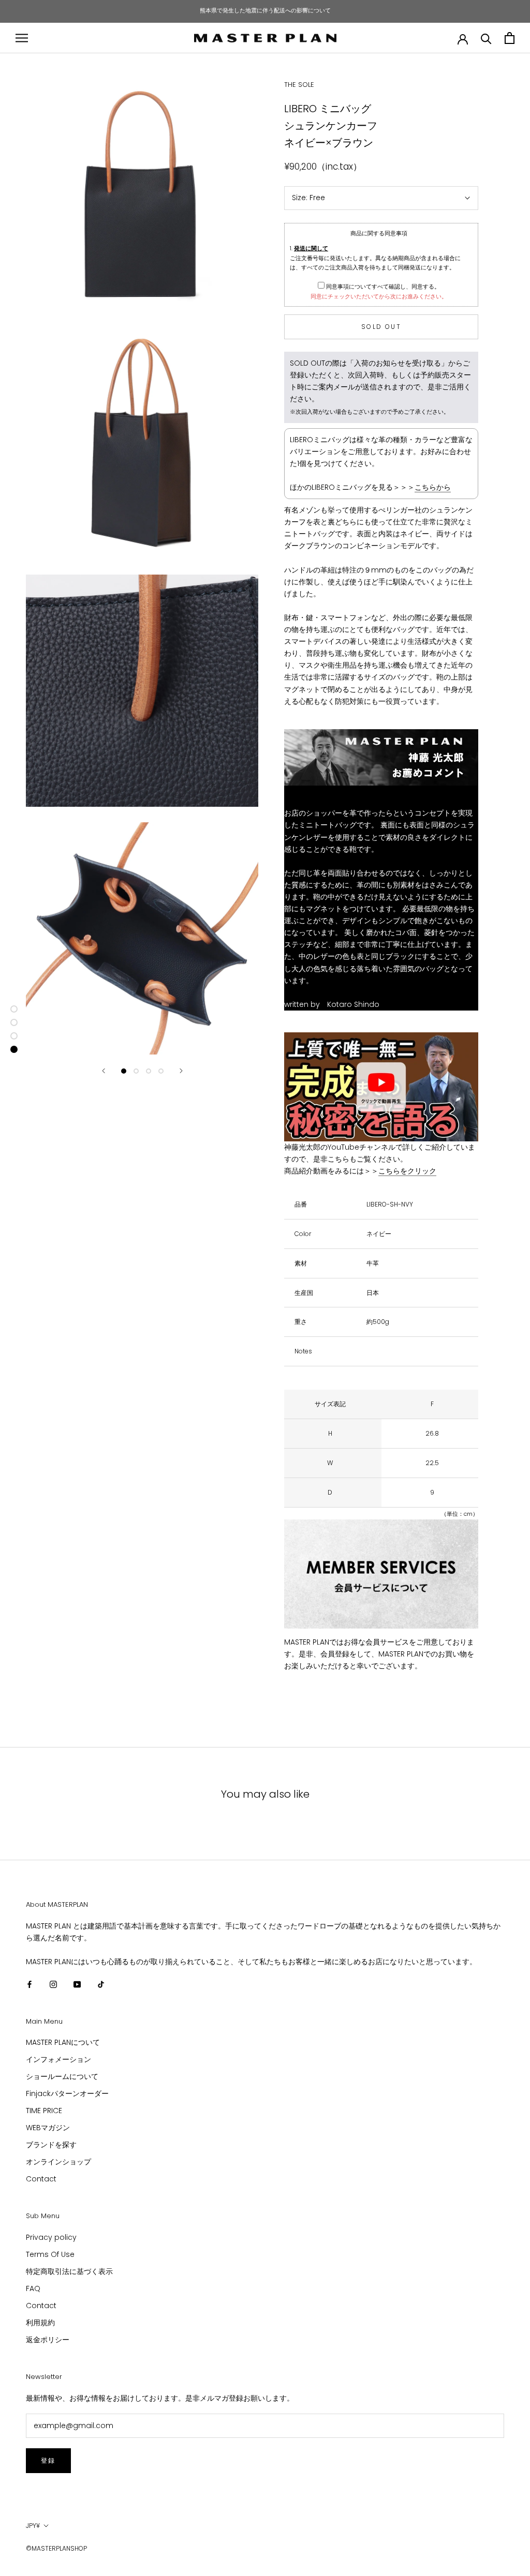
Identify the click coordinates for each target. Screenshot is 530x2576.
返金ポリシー (48, 2340)
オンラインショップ (58, 2162)
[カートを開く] (510, 38)
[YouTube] (77, 1984)
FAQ (33, 2288)
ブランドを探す (51, 2145)
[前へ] (104, 1071)
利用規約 (40, 2323)
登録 (48, 2460)
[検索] (486, 38)
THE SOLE (299, 85)
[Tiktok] (101, 1984)
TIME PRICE (44, 2111)
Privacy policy (51, 2237)
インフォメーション (58, 2059)
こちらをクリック (407, 1171)
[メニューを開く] (22, 38)
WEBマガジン (48, 2128)
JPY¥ (33, 2526)
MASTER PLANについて (63, 2042)
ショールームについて (62, 2076)
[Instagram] (53, 1984)
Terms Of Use (50, 2254)
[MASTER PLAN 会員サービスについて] (381, 1574)
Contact (41, 2179)
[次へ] (181, 1071)
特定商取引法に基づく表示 (69, 2271)
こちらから (433, 487)
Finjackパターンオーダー (67, 2093)
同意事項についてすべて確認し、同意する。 (382, 287)
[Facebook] (30, 1984)
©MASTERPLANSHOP (56, 2548)
